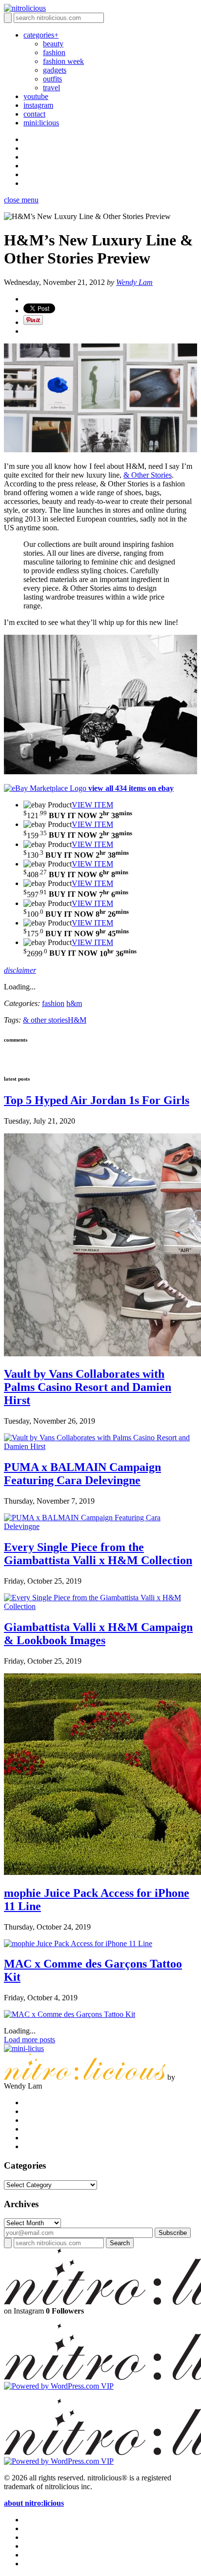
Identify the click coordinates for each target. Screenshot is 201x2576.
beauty (53, 44)
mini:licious (41, 123)
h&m (74, 1003)
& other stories (45, 1020)
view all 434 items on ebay (131, 788)
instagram (38, 105)
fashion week (63, 61)
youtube (36, 96)
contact (34, 114)
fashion (54, 52)
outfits (52, 79)
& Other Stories (148, 475)
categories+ (41, 35)
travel (51, 88)
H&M (77, 1020)
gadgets (55, 70)
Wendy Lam (134, 282)
